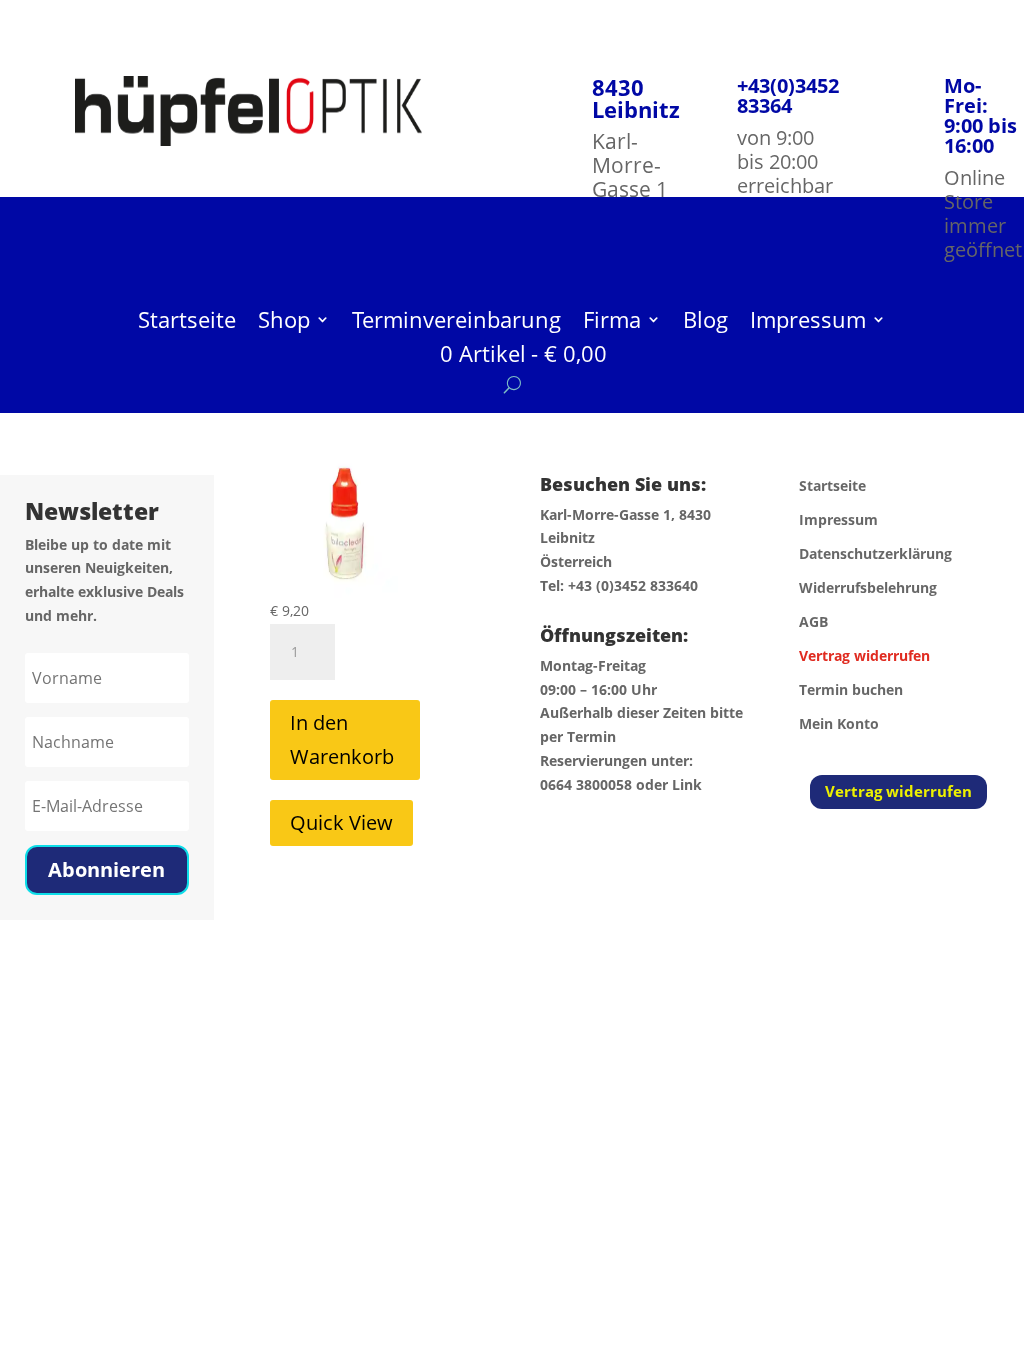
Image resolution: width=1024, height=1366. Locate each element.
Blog (705, 323)
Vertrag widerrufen (898, 791)
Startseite (187, 323)
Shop (284, 323)
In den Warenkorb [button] (342, 739)
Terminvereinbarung (456, 323)
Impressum (808, 323)
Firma (612, 323)
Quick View (341, 822)
